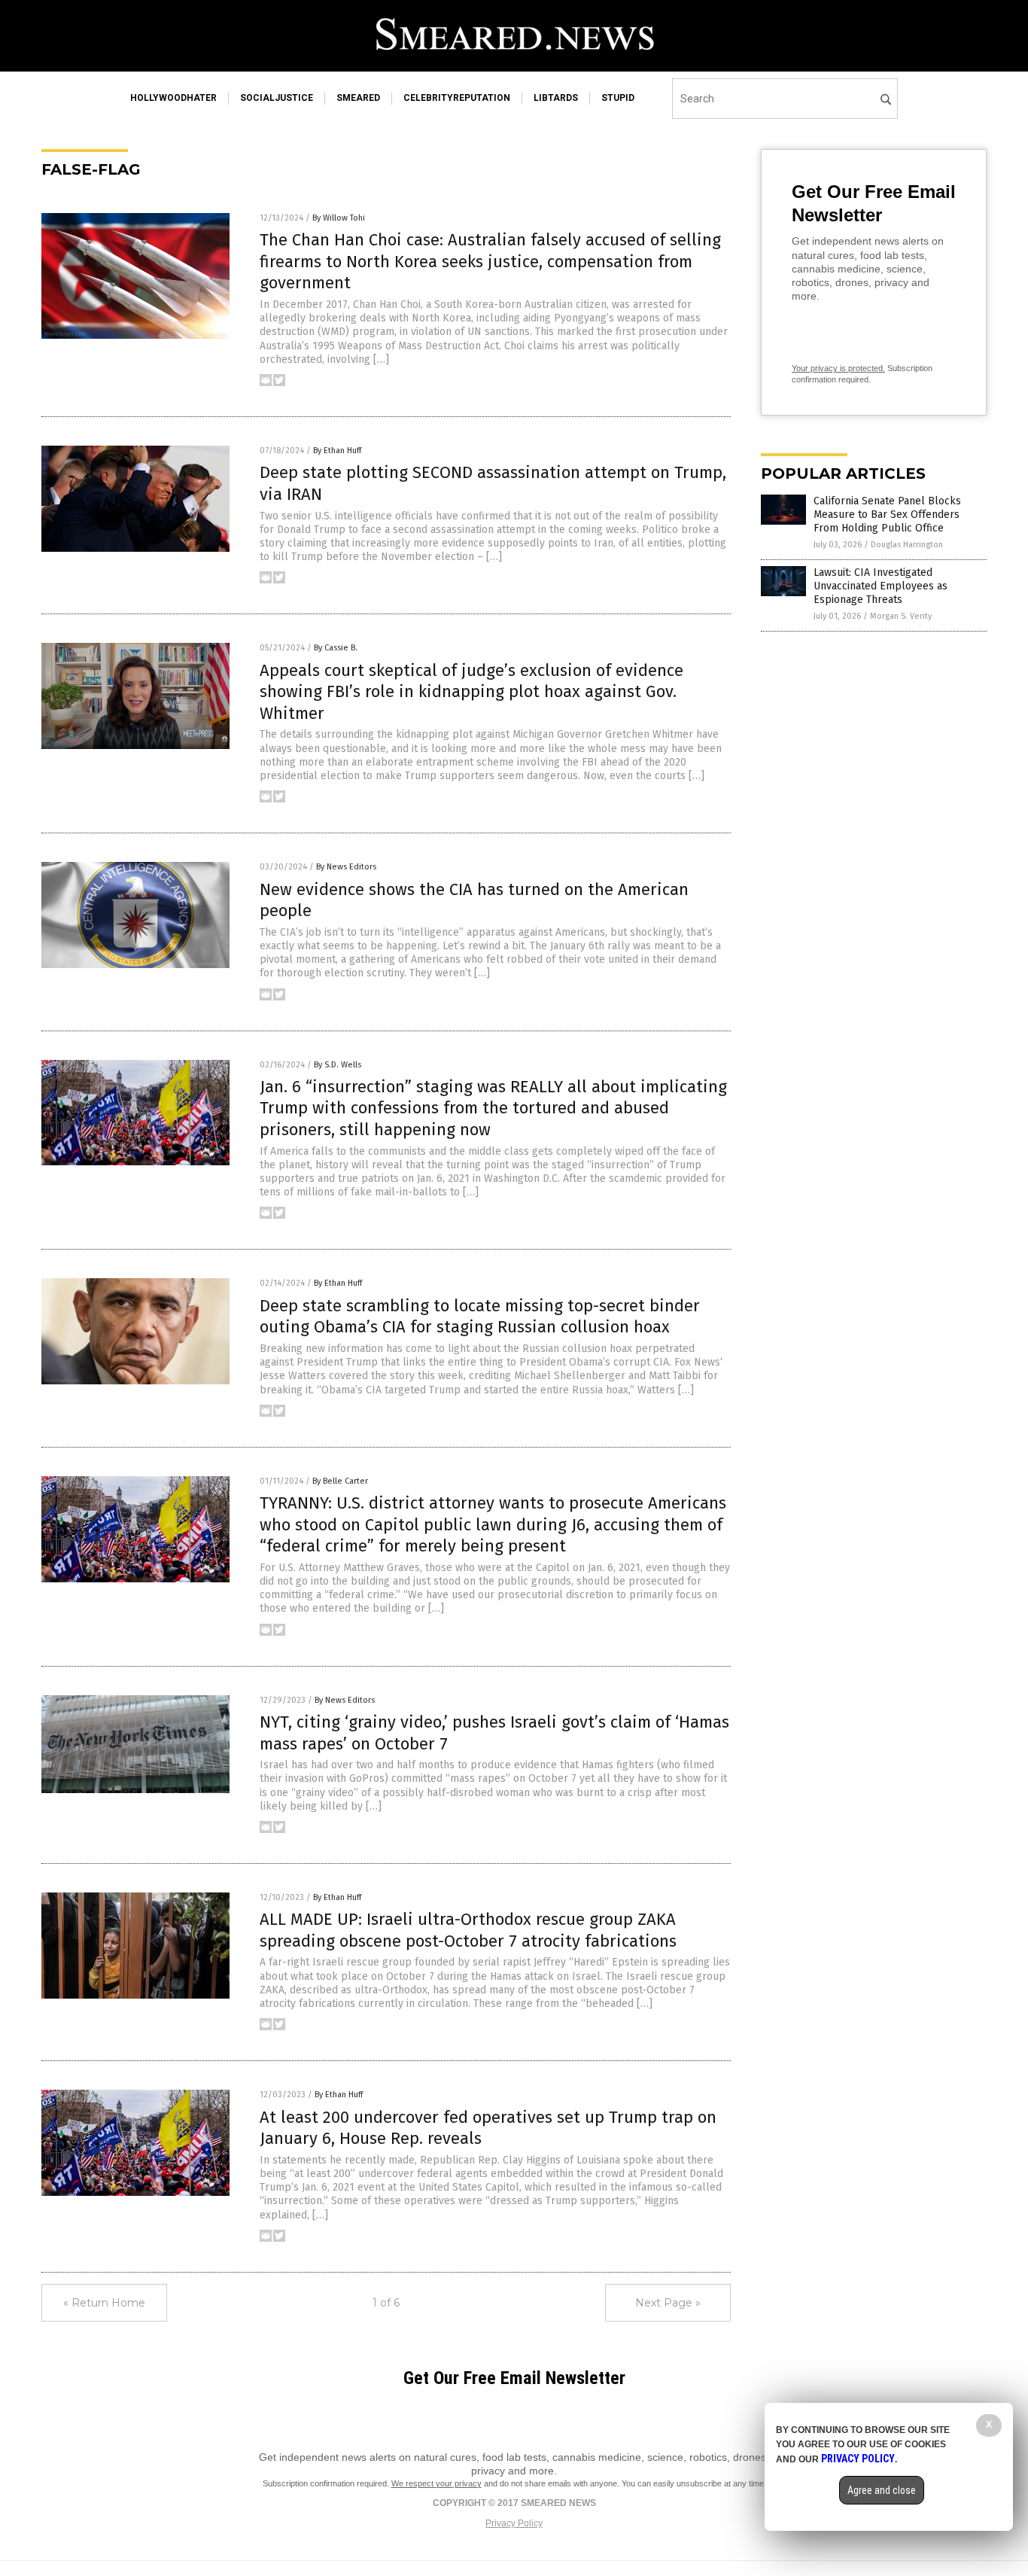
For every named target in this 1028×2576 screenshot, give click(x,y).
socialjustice (277, 98)
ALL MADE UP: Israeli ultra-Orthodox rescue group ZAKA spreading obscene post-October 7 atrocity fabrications (468, 1930)
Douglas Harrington (907, 545)
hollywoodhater (173, 98)
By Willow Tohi (339, 218)
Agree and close (882, 2490)
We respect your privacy (436, 2483)
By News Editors (346, 867)
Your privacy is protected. (838, 368)
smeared (358, 98)
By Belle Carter (340, 1481)
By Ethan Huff (337, 451)
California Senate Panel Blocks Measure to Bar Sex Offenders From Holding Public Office (887, 515)
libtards (556, 98)
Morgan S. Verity (901, 616)
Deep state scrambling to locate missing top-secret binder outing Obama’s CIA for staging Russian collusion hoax (480, 1317)
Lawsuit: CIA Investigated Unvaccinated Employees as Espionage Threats (880, 586)
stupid (618, 98)
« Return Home (104, 2303)
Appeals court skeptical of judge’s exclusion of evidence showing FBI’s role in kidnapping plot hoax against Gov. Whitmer (471, 692)
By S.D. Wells (338, 1065)
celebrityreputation (457, 98)
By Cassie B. (336, 648)
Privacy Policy (514, 2523)
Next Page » (668, 2303)
